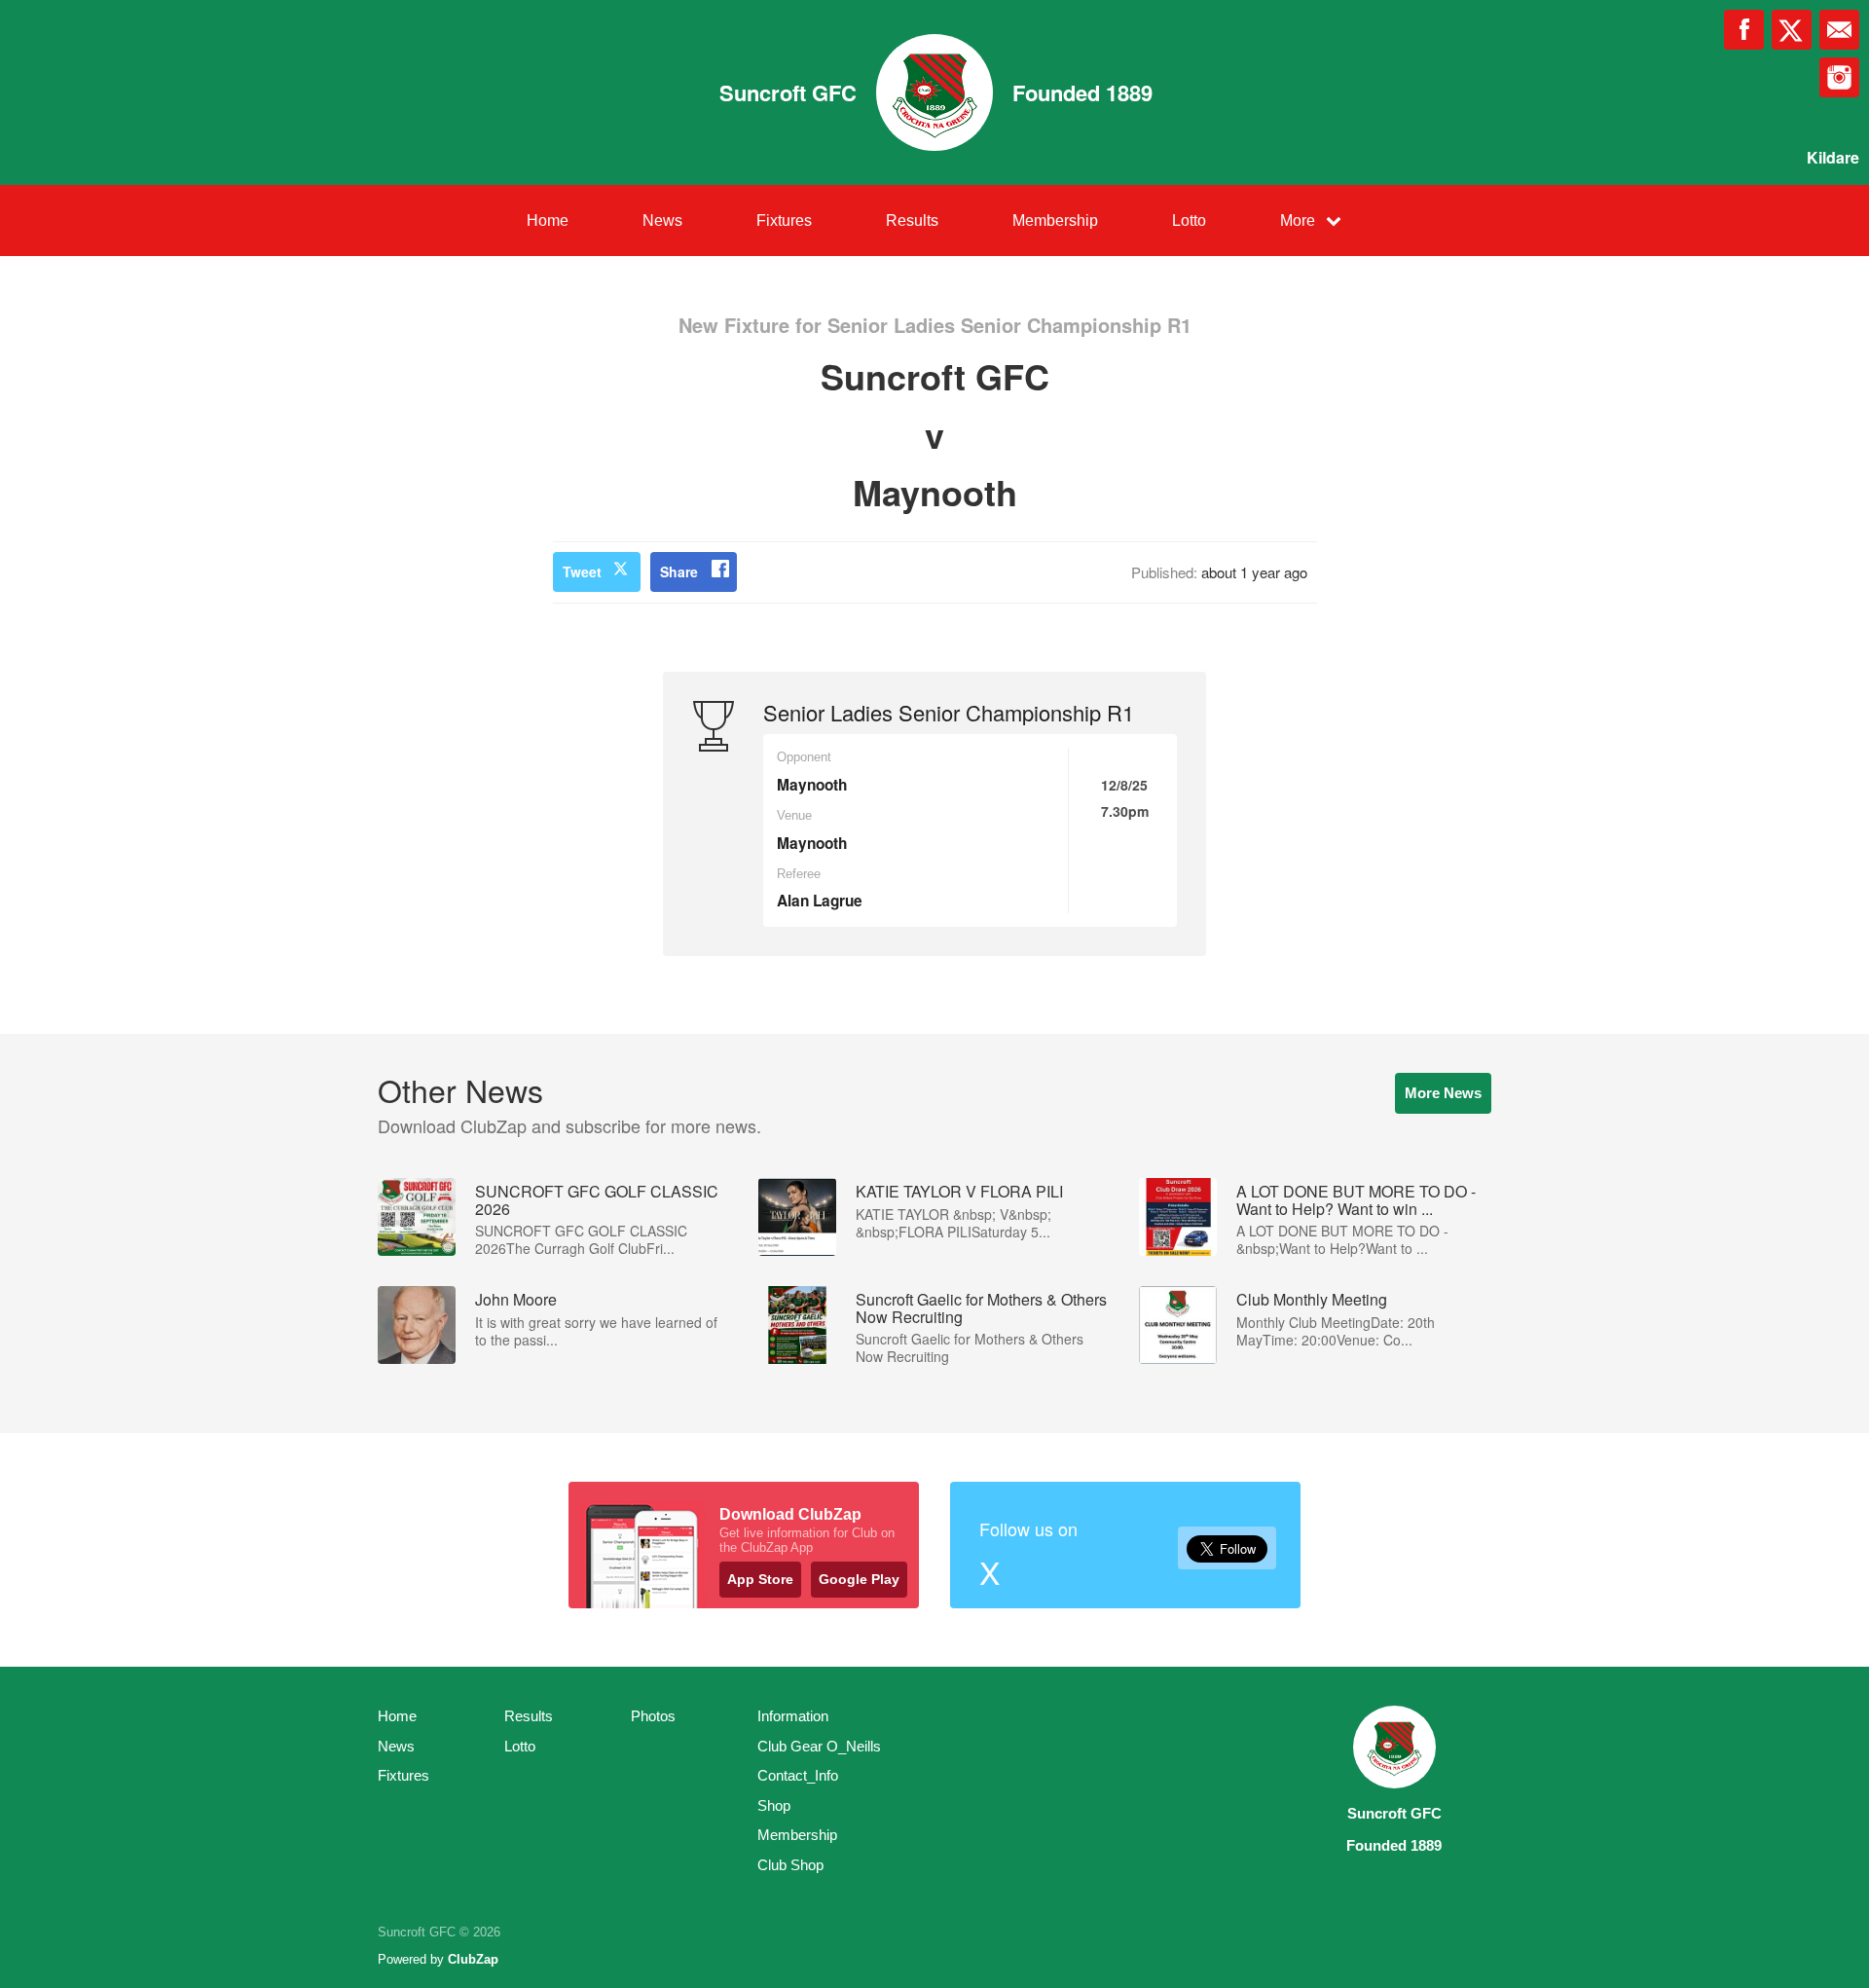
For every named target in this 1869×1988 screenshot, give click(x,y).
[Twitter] (1792, 30)
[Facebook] (1744, 30)
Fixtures (784, 221)
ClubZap (473, 1959)
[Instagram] (1839, 77)
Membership (1055, 221)
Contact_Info (798, 1775)
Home (548, 221)
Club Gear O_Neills (819, 1746)
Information (793, 1716)
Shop (774, 1805)
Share (679, 571)
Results (912, 221)
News (662, 221)
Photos (653, 1716)
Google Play (859, 1579)
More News (1443, 1093)
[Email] (1839, 30)
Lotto (1189, 221)
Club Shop (790, 1865)
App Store (760, 1579)
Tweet (582, 571)
